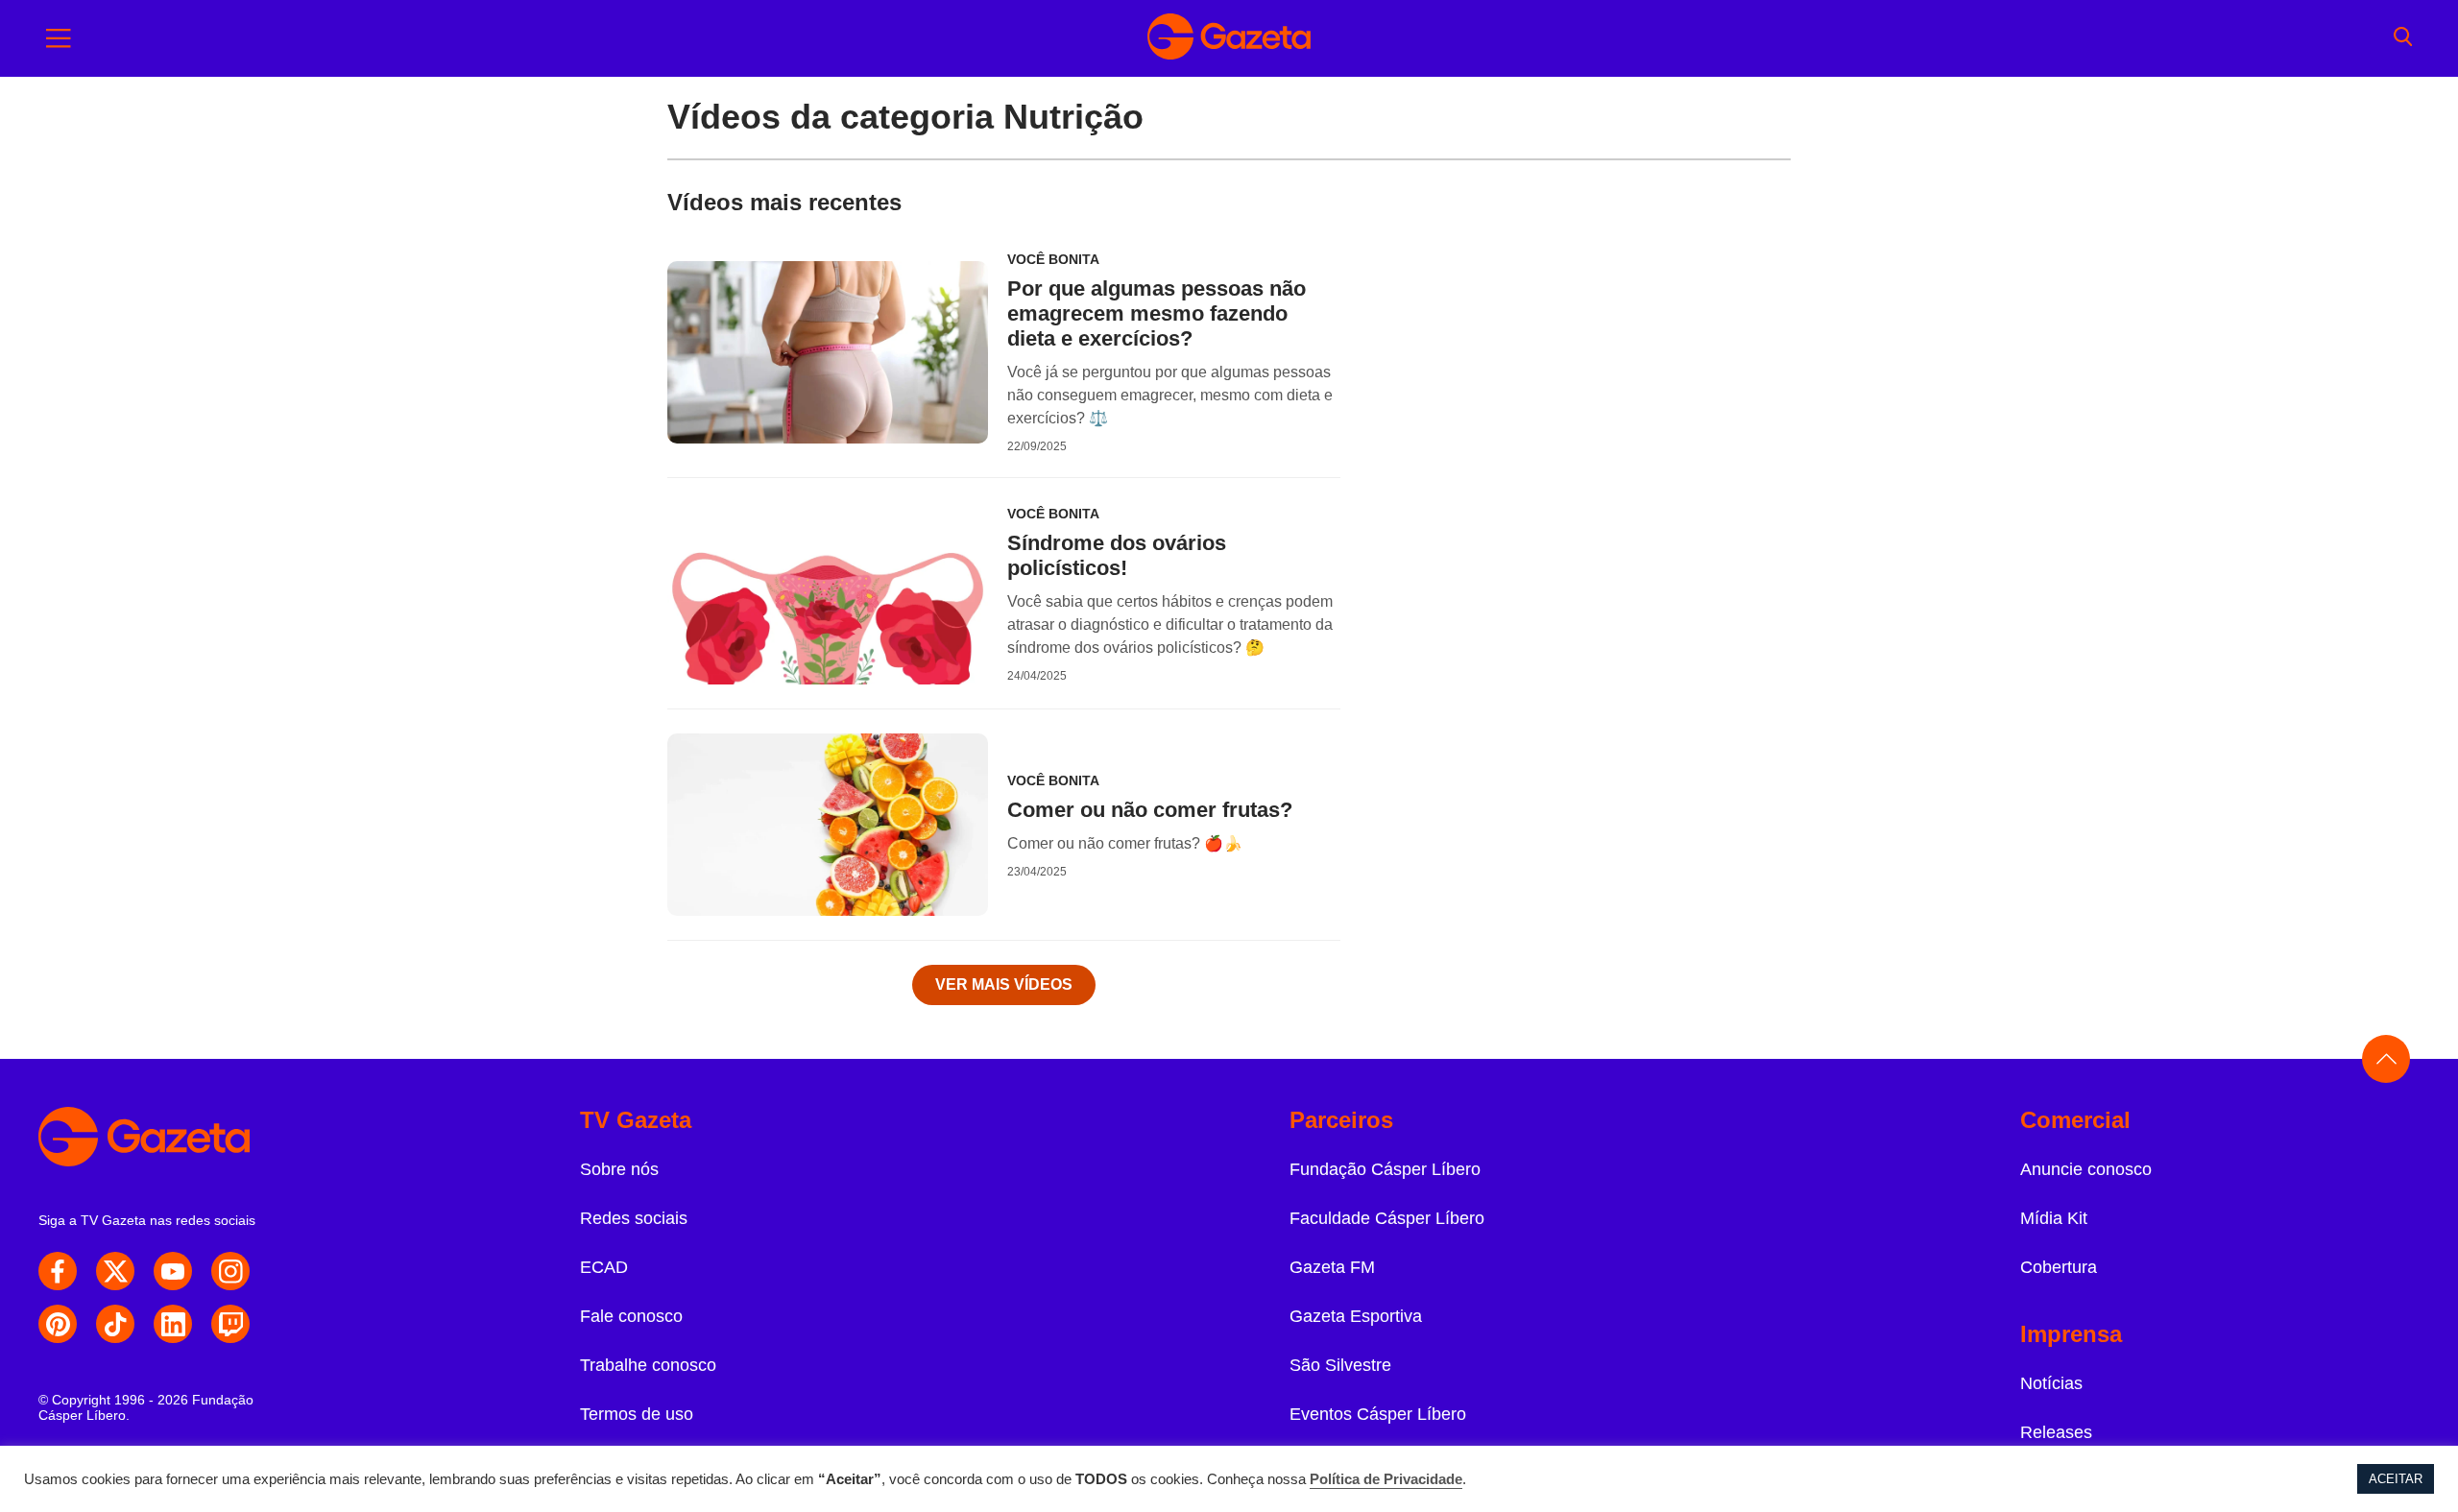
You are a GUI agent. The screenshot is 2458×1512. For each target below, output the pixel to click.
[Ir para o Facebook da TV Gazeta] (58, 1271)
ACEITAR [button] (2396, 1479)
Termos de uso (637, 1414)
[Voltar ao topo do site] (2386, 1059)
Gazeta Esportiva (1356, 1316)
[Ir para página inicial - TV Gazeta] (1229, 38)
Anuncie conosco (2086, 1169)
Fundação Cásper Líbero (1385, 1169)
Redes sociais (634, 1218)
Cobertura (2059, 1267)
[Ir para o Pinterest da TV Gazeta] (58, 1324)
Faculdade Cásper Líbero (1387, 1218)
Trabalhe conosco (648, 1365)
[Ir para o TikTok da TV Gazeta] (115, 1324)
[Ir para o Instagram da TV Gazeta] (230, 1271)
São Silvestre (1340, 1365)
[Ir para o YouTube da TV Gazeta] (173, 1271)
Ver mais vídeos (1004, 984)
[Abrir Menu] (59, 38)
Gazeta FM (1332, 1267)
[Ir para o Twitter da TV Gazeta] (115, 1271)
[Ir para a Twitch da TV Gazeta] (230, 1324)
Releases (2056, 1432)
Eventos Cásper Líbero (1378, 1414)
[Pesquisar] (2403, 38)
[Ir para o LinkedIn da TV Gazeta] (173, 1324)
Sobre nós (619, 1169)
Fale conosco (631, 1316)
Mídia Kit (2054, 1218)
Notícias (2051, 1383)
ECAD (604, 1267)
